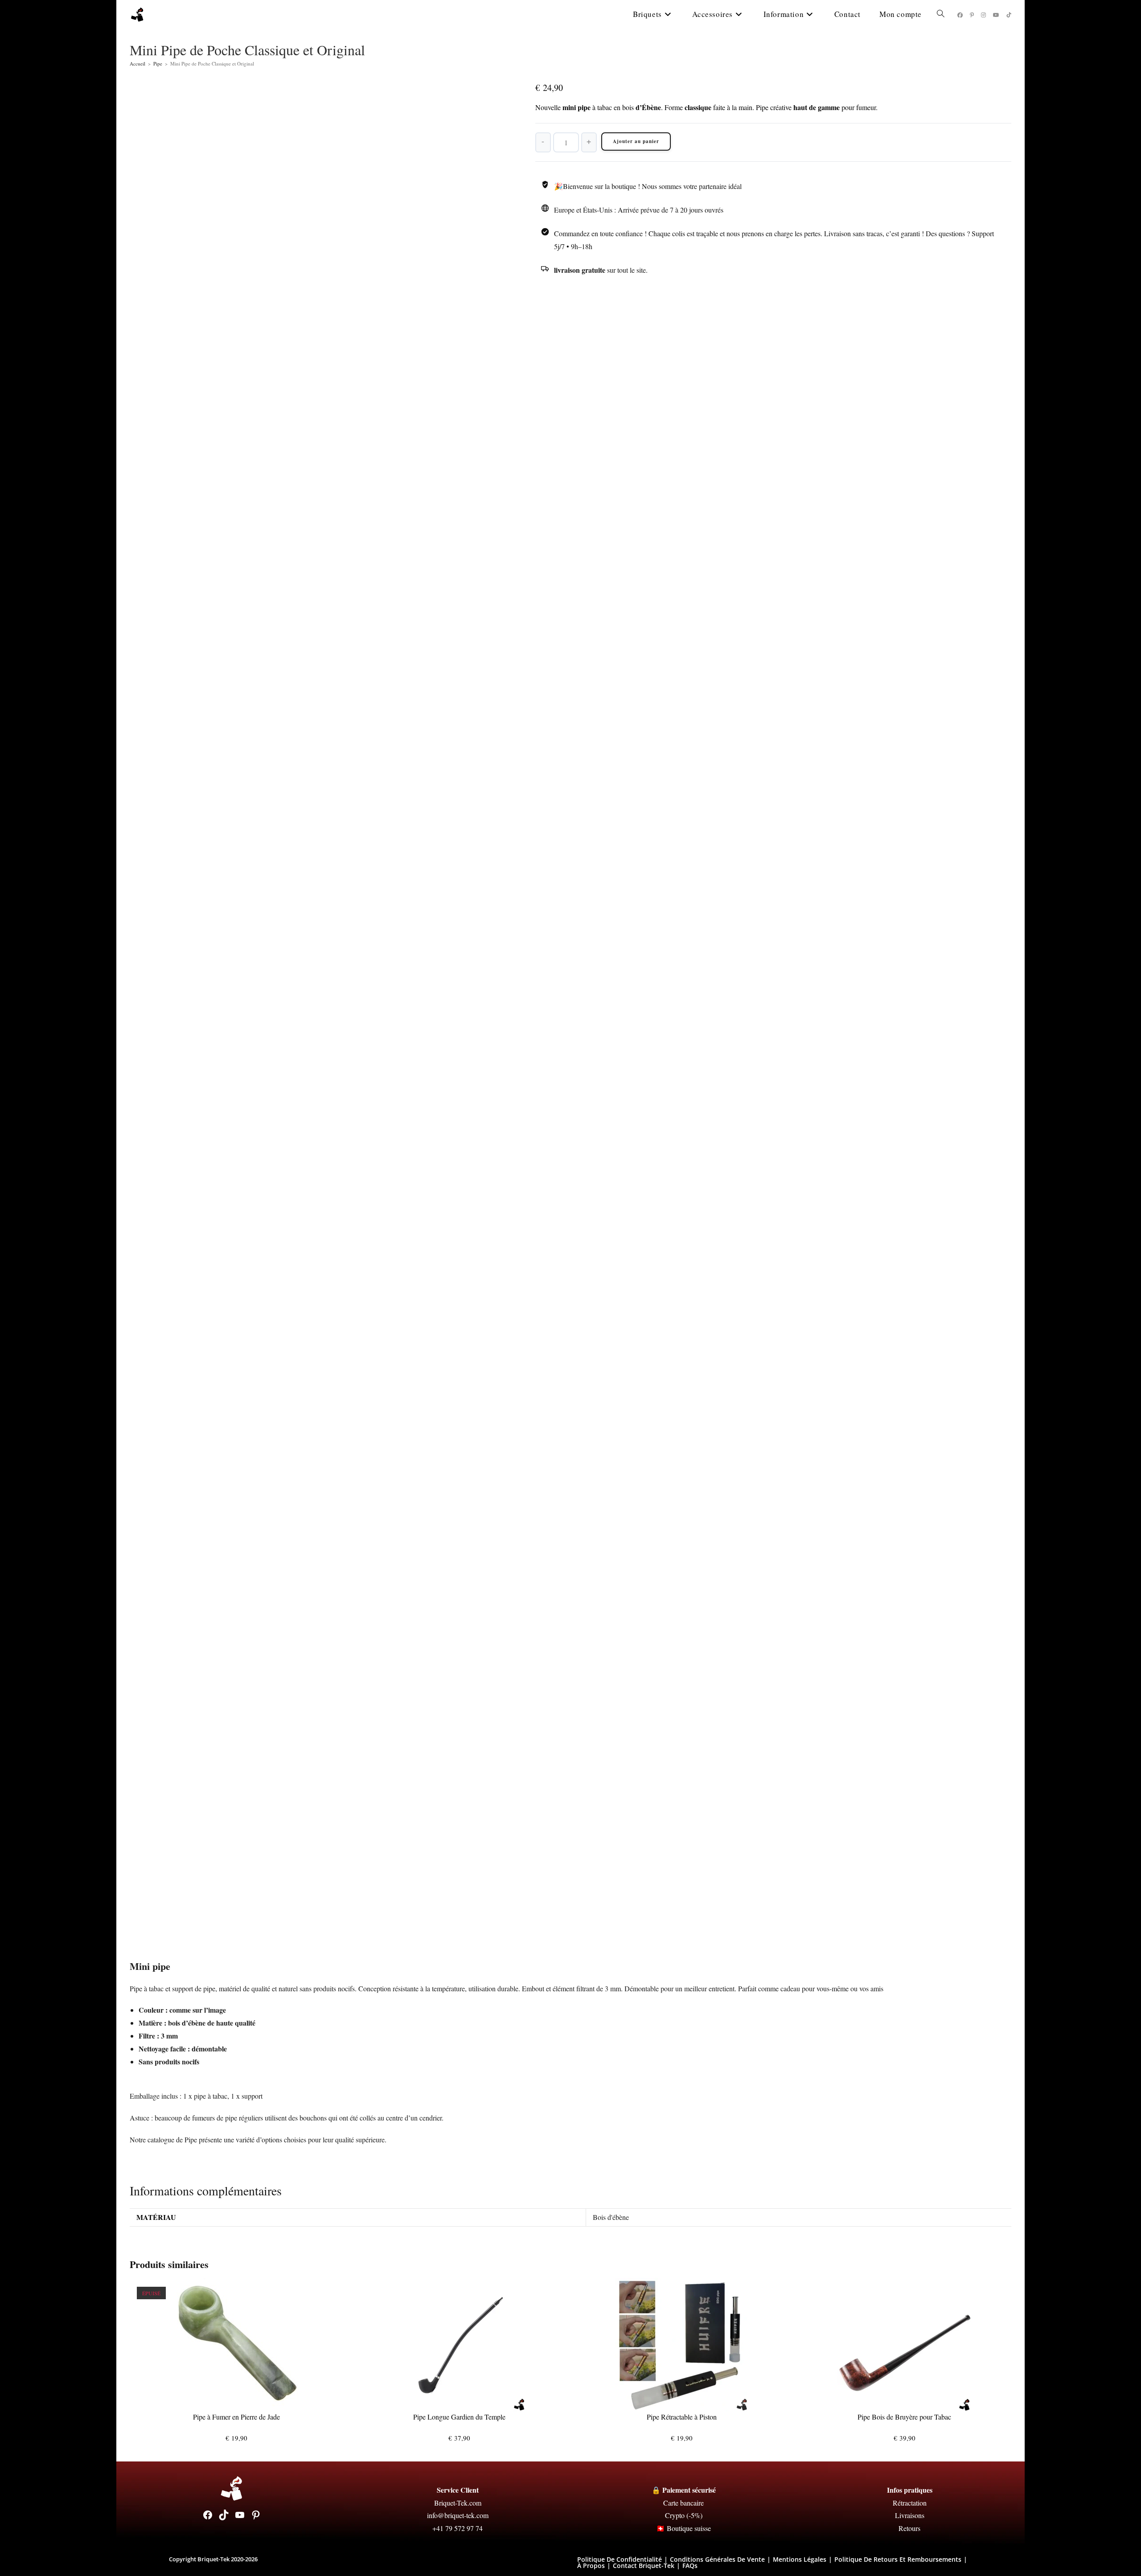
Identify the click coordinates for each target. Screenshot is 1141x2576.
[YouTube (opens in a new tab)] (996, 15)
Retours (909, 2528)
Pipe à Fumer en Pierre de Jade (236, 2417)
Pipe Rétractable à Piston (682, 2417)
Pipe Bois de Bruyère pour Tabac (904, 2417)
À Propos (591, 2566)
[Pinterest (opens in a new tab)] (972, 15)
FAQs (690, 2566)
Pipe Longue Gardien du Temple (459, 2417)
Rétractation (910, 2503)
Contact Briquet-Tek (644, 2566)
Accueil (137, 64)
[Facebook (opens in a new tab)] (960, 15)
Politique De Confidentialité (620, 2559)
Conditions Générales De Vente (717, 2559)
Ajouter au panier (636, 141)
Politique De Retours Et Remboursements (898, 2559)
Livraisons (910, 2515)
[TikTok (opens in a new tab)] (1009, 15)
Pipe (158, 64)
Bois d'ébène (611, 2217)
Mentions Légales (800, 2559)
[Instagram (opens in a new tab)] (983, 15)
